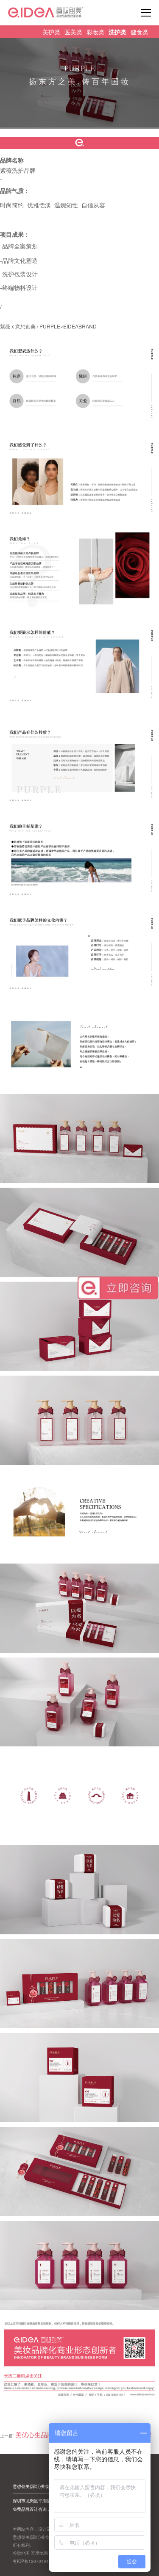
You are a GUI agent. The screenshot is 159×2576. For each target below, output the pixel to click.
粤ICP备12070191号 (33, 2561)
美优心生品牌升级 (41, 2434)
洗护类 (117, 32)
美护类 (51, 32)
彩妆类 (95, 32)
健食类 (139, 32)
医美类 (73, 32)
